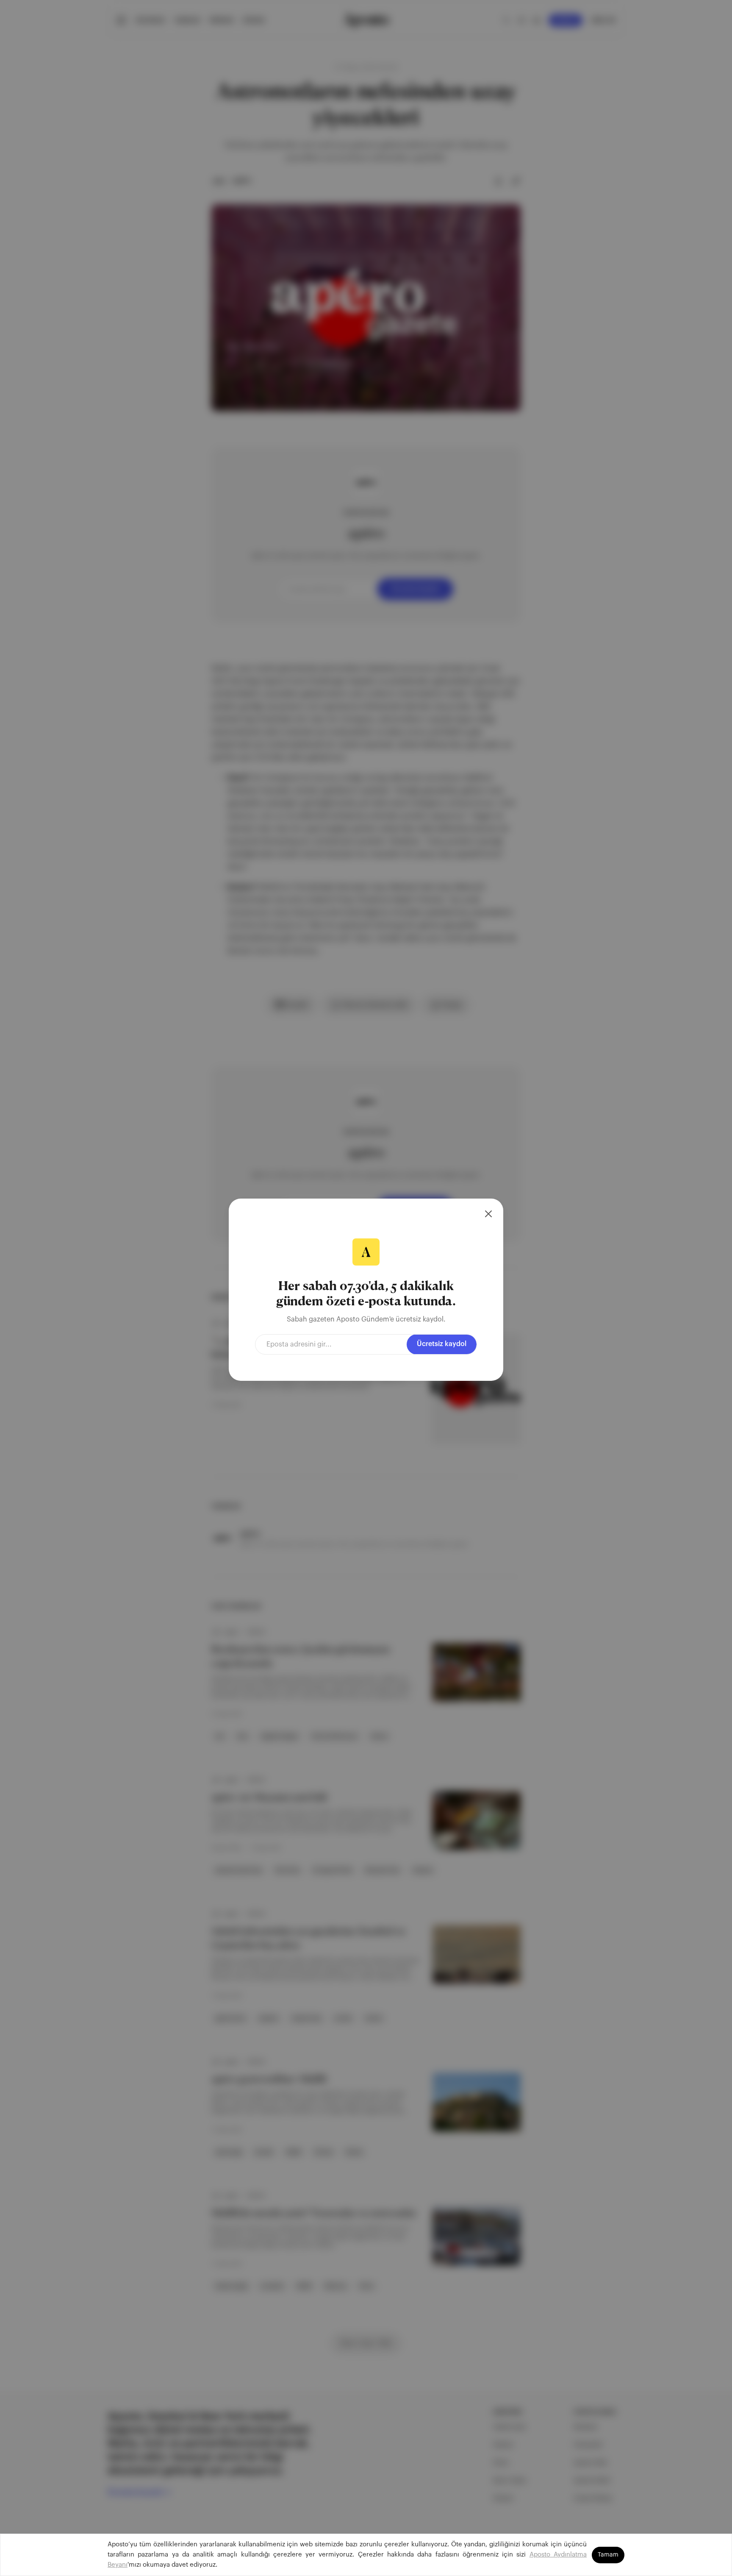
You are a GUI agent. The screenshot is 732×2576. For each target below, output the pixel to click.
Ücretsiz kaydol (442, 1344)
